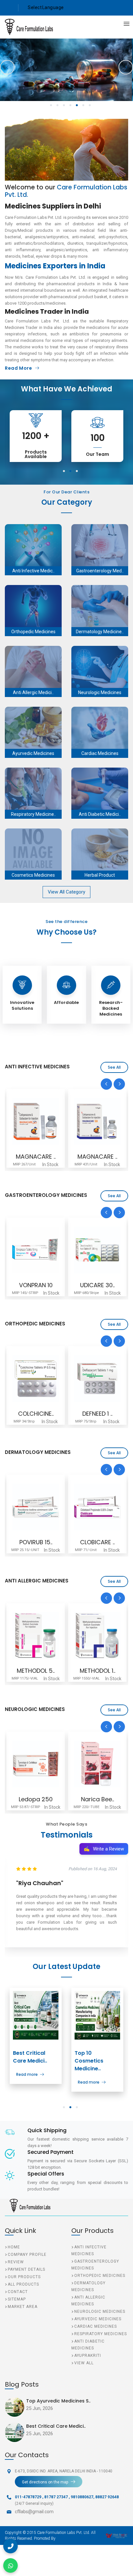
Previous (7, 67)
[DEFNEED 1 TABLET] (36, 1378)
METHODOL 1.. (36, 1671)
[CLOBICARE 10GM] (36, 1507)
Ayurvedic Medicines (98, 2319)
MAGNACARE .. (36, 1157)
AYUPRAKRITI (88, 2356)
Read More (18, 368)
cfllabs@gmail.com (34, 2512)
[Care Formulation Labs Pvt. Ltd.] (24, 27)
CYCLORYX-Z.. (97, 1542)
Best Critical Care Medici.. (30, 2057)
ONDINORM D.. (97, 1285)
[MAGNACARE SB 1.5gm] (36, 1121)
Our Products (24, 2277)
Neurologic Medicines (100, 2312)
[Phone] (10, 2546)
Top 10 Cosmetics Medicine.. (89, 2061)
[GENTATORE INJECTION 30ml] (97, 1121)
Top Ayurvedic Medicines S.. (58, 2401)
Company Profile (27, 2255)
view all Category (66, 892)
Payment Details (26, 2269)
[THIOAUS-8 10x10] (97, 1378)
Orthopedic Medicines (100, 2276)
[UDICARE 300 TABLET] (36, 1250)
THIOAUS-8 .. (97, 1414)
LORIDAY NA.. (97, 1671)
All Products (23, 2284)
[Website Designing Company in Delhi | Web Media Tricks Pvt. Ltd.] (117, 2536)
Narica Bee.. (36, 1799)
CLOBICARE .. (36, 1542)
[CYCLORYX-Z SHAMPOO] (97, 1507)
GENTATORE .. (97, 1157)
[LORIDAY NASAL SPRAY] (97, 1636)
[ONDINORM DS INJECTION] (97, 1250)
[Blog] (36, 2015)
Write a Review (104, 1849)
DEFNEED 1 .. (36, 1414)
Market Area (23, 2307)
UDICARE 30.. (36, 1285)
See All (114, 1067)
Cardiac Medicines (96, 2326)
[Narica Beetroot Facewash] (36, 1764)
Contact (18, 2292)
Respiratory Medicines (101, 2334)
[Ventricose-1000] (97, 1764)
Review (16, 2262)
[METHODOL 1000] (36, 1636)
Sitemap (17, 2299)
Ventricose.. (97, 1799)
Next (126, 67)
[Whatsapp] (10, 2565)
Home (14, 2247)
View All (84, 2363)
